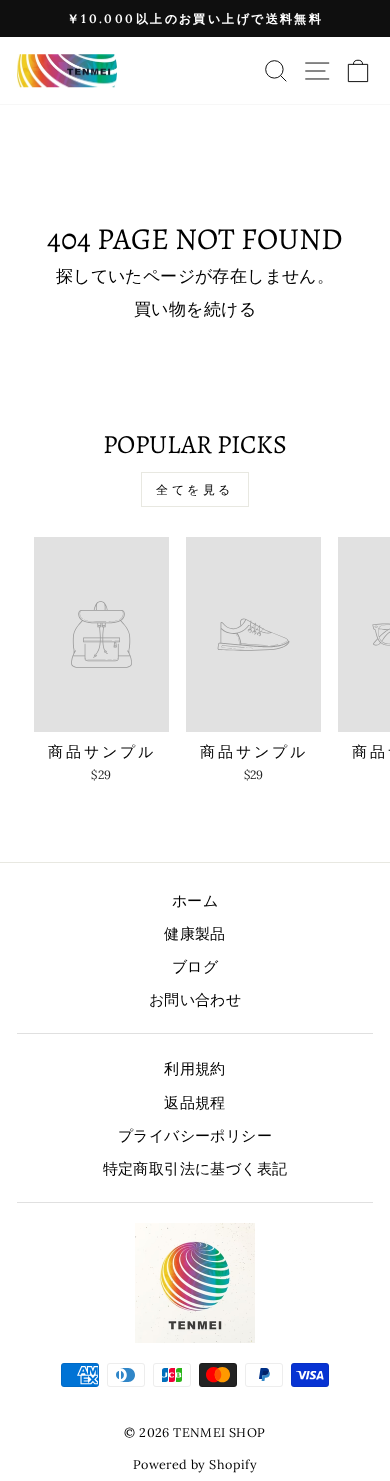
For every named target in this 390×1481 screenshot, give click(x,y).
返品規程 (195, 1102)
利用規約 (195, 1068)
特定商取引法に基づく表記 (195, 1168)
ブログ (195, 966)
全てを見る (195, 489)
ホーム (195, 900)
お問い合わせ (195, 999)
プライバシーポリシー (195, 1135)
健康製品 (195, 933)
